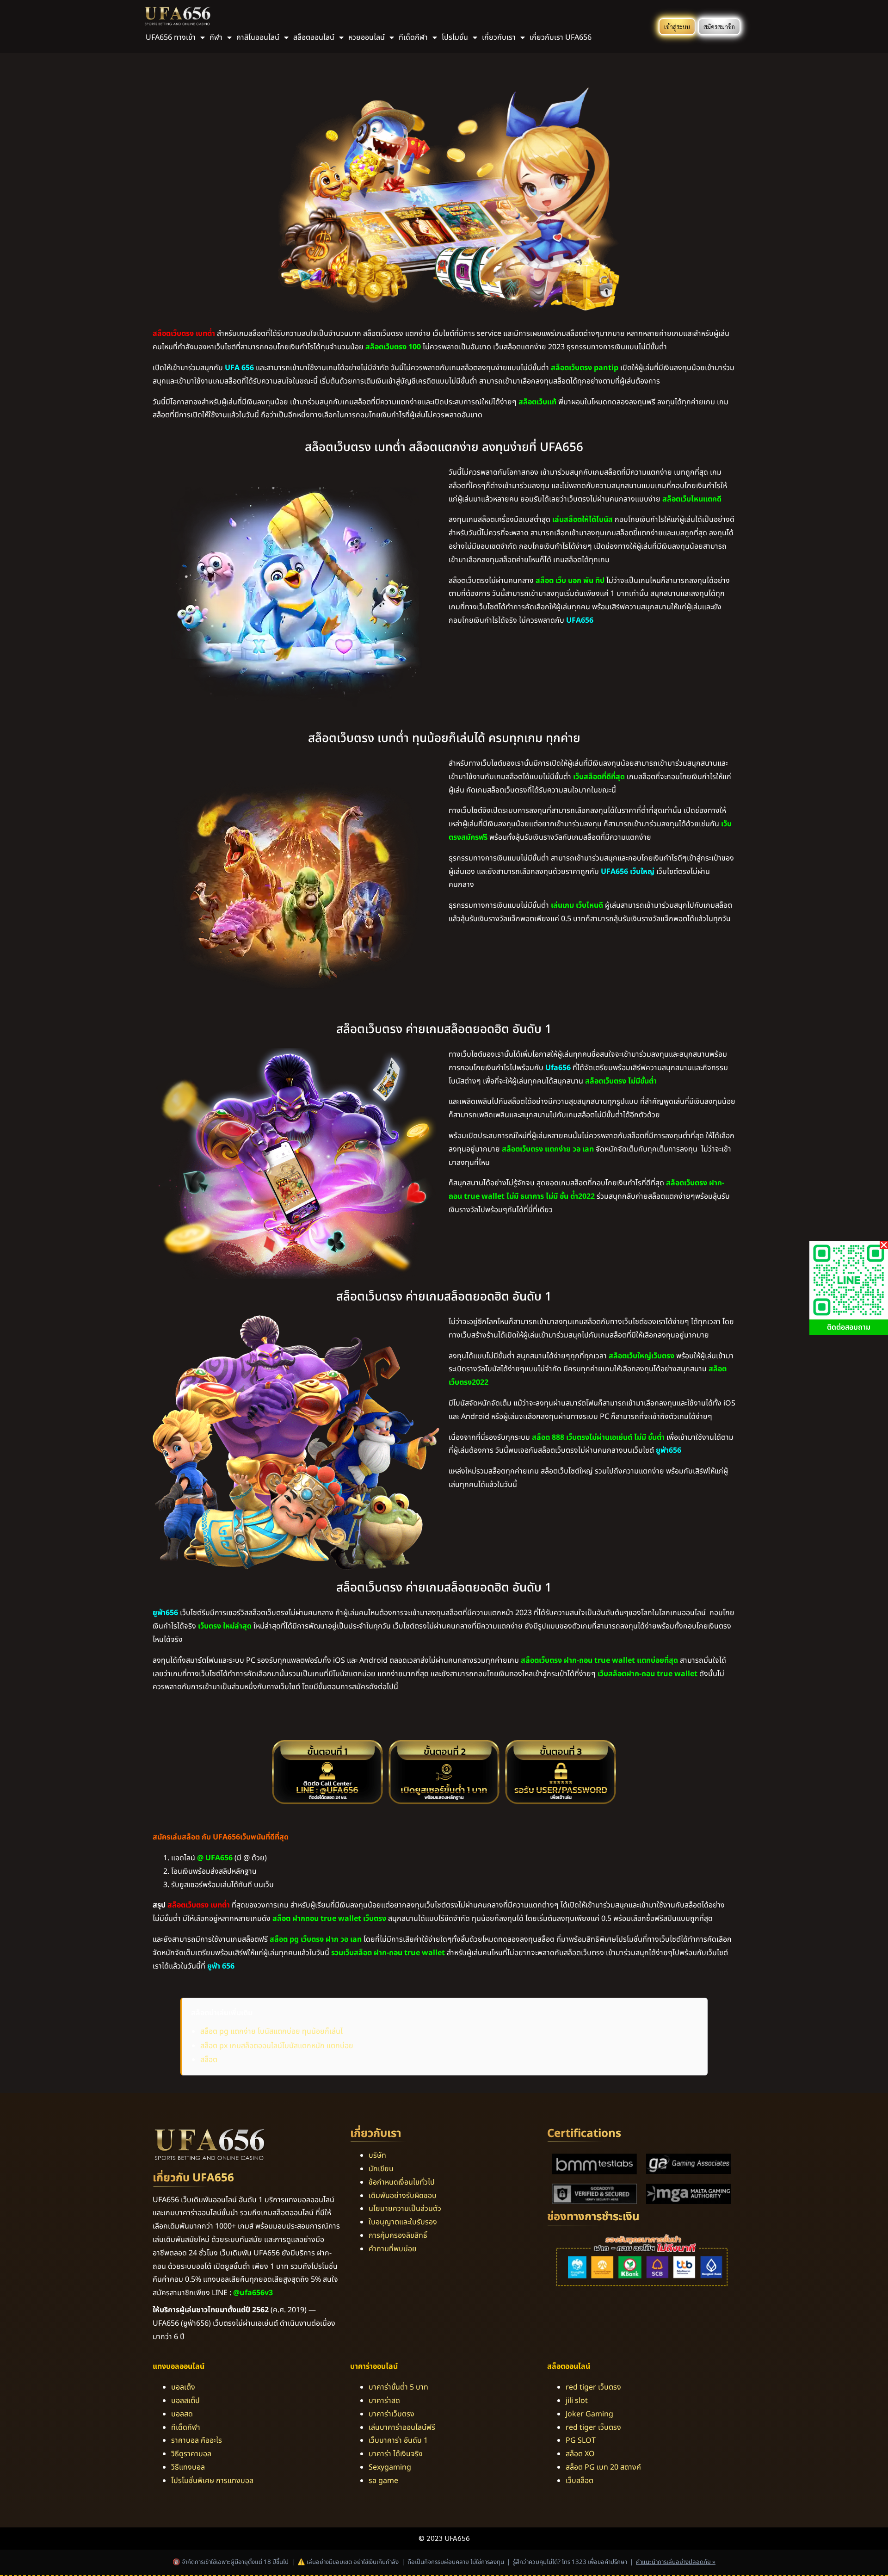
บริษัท (377, 2155)
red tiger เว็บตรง (593, 2387)
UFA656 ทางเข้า (171, 37)
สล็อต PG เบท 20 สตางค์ (603, 2467)
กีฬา (216, 37)
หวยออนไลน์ (367, 37)
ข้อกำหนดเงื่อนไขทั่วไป (402, 2182)
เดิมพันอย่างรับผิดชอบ (403, 2196)
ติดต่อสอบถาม (849, 1327)
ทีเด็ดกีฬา (186, 2427)
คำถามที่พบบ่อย (393, 2249)
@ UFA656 (215, 1858)
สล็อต (209, 2060)
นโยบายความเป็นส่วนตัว (405, 2209)
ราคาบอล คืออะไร (197, 2440)
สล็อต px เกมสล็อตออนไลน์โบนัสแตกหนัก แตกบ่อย (277, 2046)
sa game (383, 2481)
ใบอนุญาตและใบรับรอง (403, 2222)
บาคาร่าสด (384, 2401)
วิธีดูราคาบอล (191, 2454)
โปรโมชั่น (455, 37)
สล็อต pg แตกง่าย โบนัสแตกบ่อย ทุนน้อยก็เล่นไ (271, 2031)
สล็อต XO (580, 2454)
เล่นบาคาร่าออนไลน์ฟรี (402, 2427)
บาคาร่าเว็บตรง (392, 2414)
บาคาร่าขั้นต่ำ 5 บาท (398, 2387)
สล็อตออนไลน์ (314, 37)
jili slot (577, 2401)
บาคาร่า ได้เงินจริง (396, 2454)
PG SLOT (581, 2440)
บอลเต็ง (183, 2387)
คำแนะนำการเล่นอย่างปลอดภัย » (676, 2562)
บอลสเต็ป (185, 2401)
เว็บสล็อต (580, 2481)
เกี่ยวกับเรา (499, 37)
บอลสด (182, 2414)
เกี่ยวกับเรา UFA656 (561, 37)
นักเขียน (381, 2169)
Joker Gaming (589, 2414)
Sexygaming (390, 2467)
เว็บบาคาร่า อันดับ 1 (398, 2440)
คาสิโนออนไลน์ (258, 37)
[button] (884, 1245)
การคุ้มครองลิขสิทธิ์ (398, 2235)
